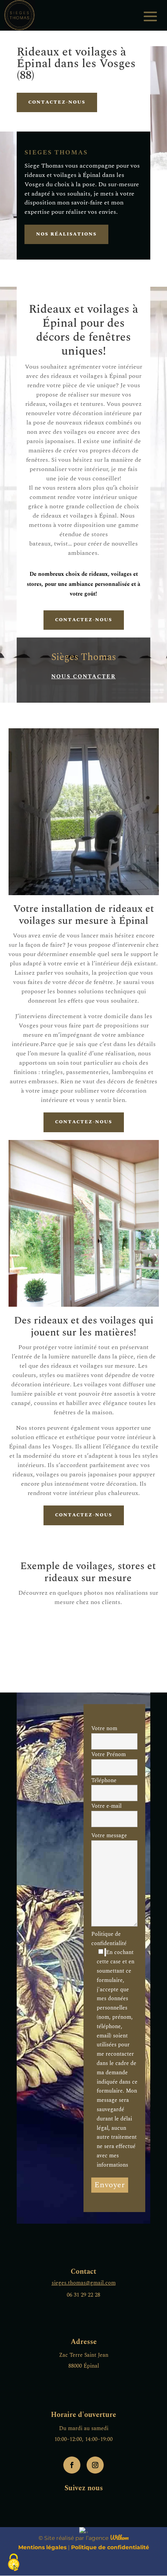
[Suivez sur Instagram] (95, 2465)
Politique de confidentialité (114, 2049)
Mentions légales (42, 2547)
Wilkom (119, 2538)
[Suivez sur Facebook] (72, 2465)
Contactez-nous (57, 102)
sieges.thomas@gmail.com (84, 2283)
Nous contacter (83, 676)
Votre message (109, 1835)
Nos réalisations (66, 234)
